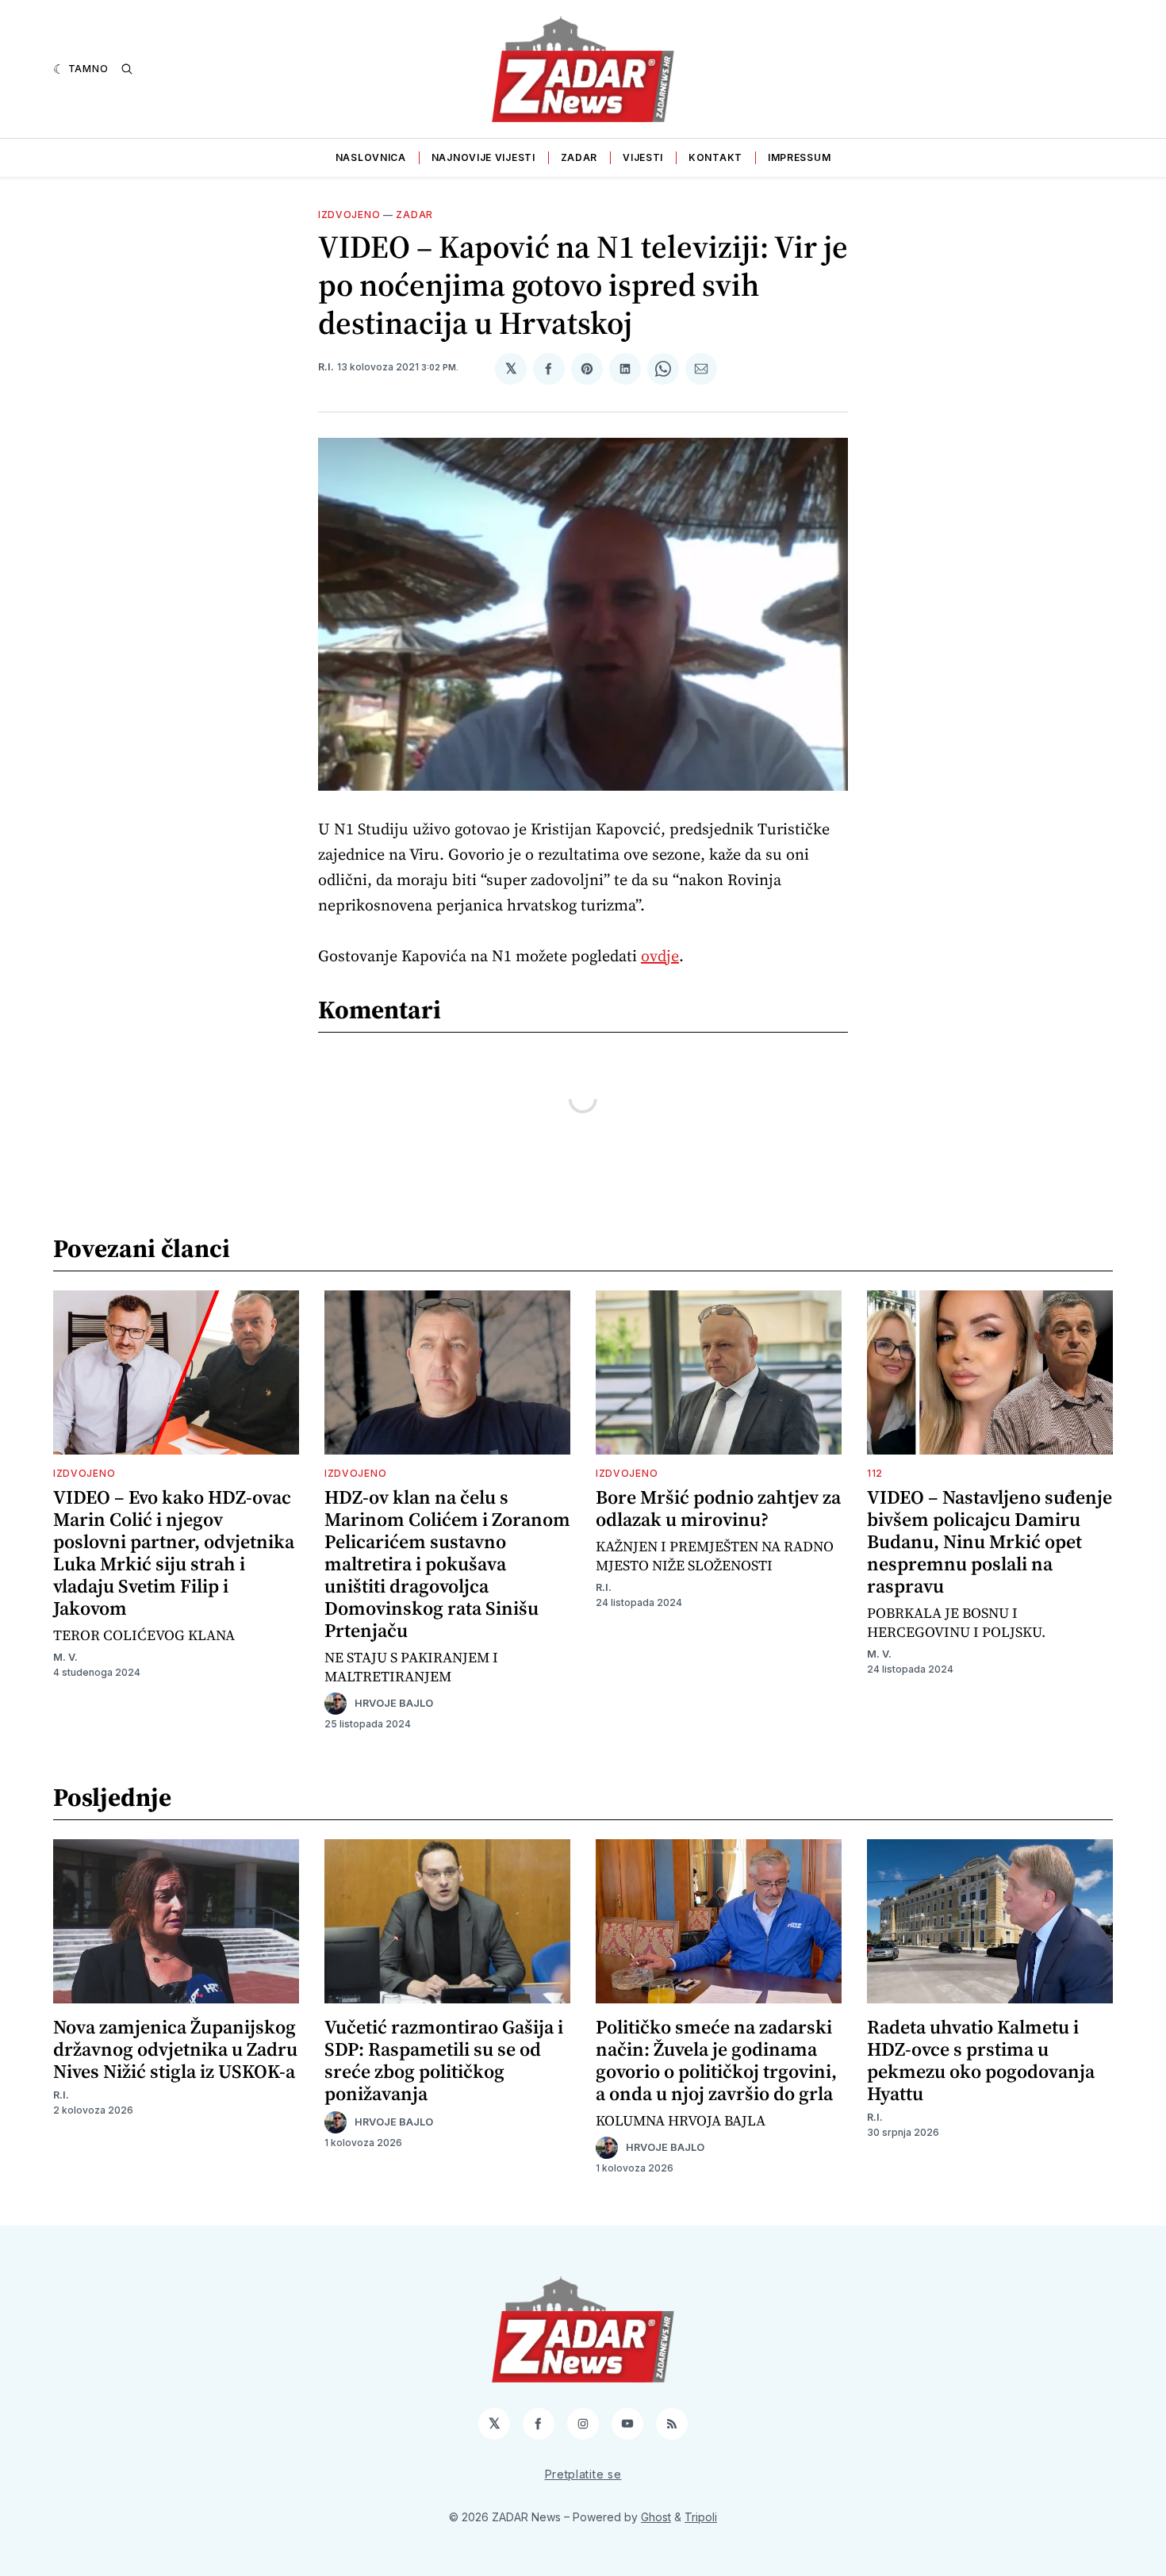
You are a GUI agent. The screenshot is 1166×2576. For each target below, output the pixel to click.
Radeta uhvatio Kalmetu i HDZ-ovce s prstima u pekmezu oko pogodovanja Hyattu (981, 2060)
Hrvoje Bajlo (394, 1703)
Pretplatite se (583, 2474)
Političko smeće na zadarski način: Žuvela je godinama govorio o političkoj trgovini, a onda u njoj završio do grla (716, 2060)
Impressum (799, 157)
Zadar (579, 157)
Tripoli (701, 2517)
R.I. (326, 367)
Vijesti (643, 157)
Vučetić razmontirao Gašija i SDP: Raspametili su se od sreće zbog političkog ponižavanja (444, 2060)
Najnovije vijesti (483, 157)
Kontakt (715, 157)
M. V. (65, 1657)
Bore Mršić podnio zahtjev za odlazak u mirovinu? (718, 1508)
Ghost (656, 2517)
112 (875, 1473)
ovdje (660, 956)
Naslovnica (371, 157)
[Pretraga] (127, 69)
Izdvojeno (349, 215)
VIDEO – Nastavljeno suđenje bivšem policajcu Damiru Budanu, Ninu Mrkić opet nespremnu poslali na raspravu (990, 1541)
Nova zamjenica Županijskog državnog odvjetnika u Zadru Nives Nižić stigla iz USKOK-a (175, 2049)
